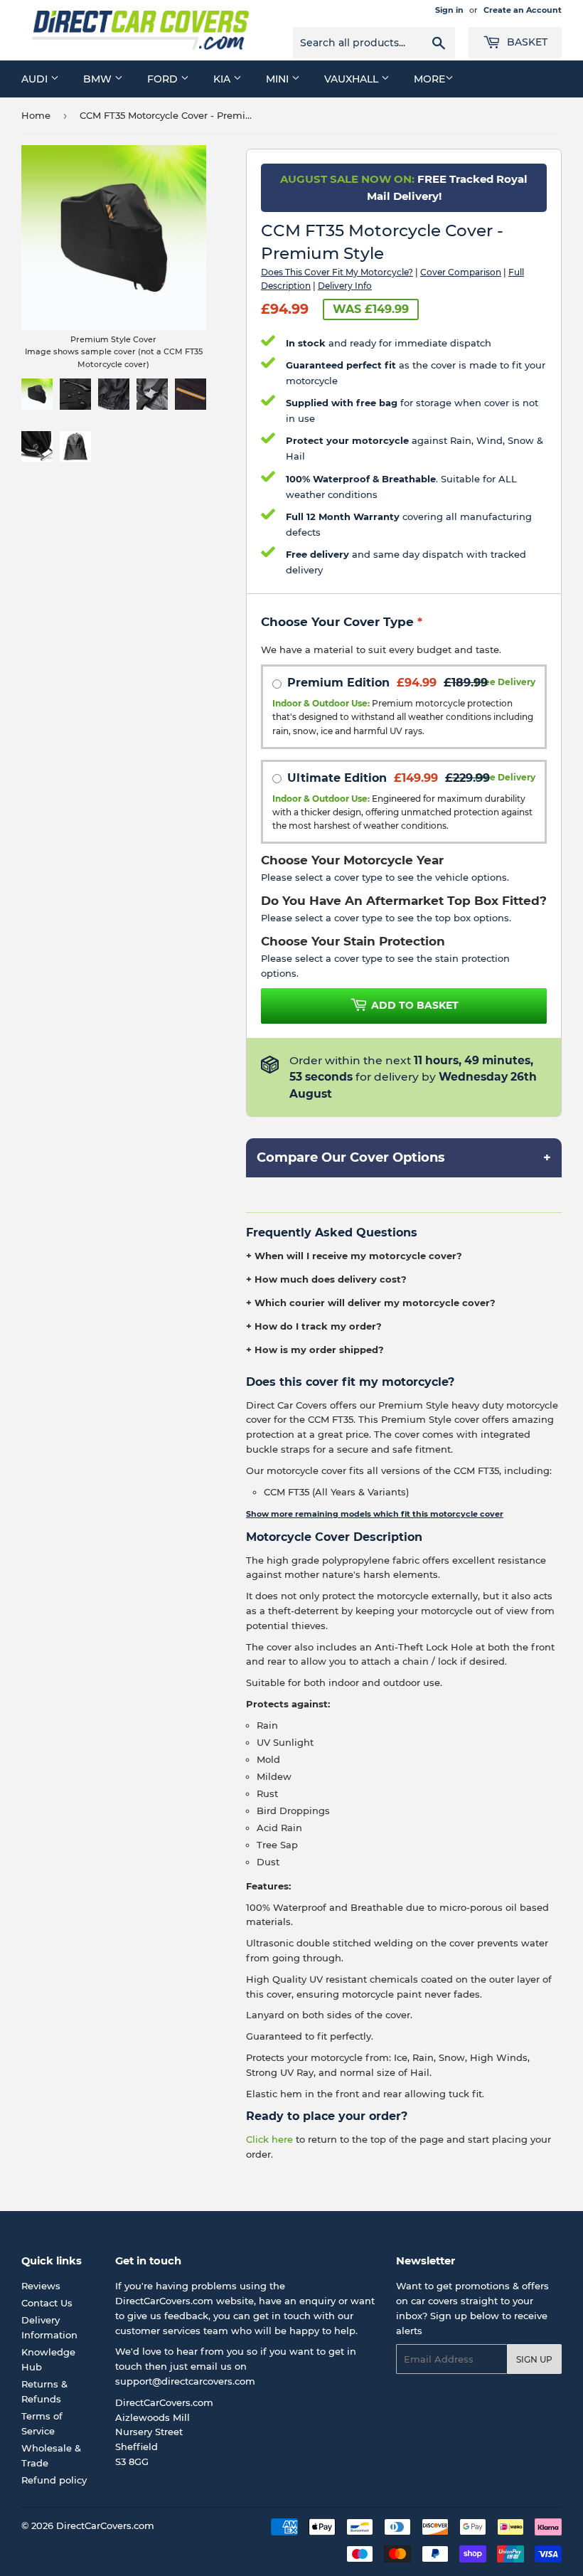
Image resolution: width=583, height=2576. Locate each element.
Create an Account (523, 10)
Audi (36, 79)
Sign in (449, 10)
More (429, 79)
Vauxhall (353, 79)
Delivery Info (345, 286)
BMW (99, 79)
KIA (223, 79)
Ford (164, 79)
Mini (279, 79)
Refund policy (54, 2480)
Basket (526, 42)
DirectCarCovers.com (105, 2525)
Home (36, 115)
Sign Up (534, 2359)
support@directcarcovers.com (185, 2381)
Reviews (41, 2286)
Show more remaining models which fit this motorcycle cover (375, 1514)
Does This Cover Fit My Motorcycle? (337, 272)
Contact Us (47, 2303)
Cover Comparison (461, 272)
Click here (269, 2139)
